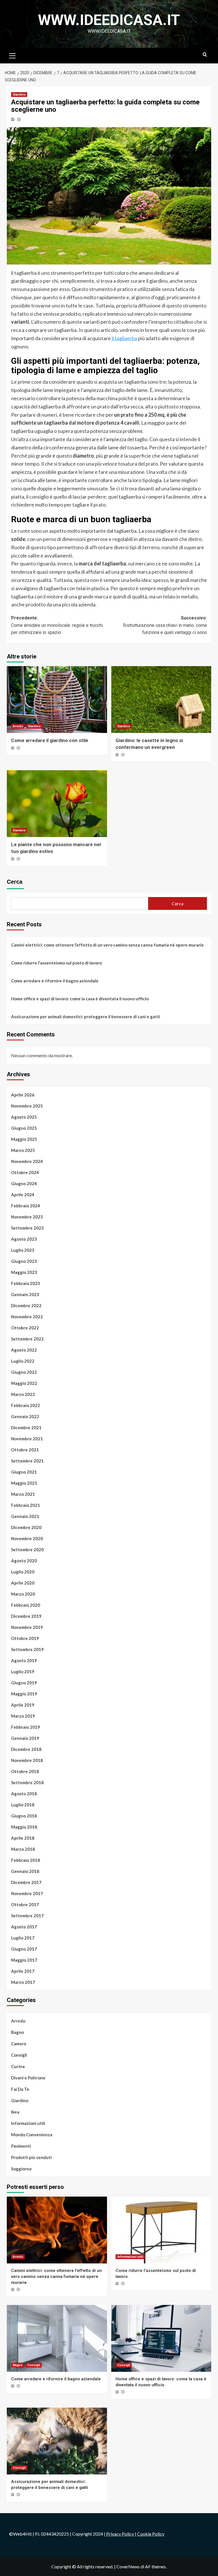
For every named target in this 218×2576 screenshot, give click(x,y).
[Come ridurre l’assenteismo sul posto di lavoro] (161, 2230)
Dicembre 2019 (26, 1616)
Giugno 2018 (24, 1816)
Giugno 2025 (24, 1128)
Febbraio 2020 (26, 1605)
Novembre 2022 (27, 1317)
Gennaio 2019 (25, 1738)
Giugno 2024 (24, 1183)
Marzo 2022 (23, 1394)
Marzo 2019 (23, 1716)
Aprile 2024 (23, 1195)
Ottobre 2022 (25, 1328)
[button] (12, 55)
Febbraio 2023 (26, 1283)
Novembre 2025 (27, 1106)
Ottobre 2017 (25, 1904)
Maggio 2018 (24, 1827)
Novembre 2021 (27, 1439)
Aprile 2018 (23, 1838)
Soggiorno (21, 2169)
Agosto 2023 (24, 1239)
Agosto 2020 (24, 1561)
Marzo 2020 (23, 1594)
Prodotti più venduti (31, 2157)
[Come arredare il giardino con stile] (57, 700)
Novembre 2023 (27, 1217)
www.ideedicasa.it (109, 20)
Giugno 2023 (24, 1261)
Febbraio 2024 (26, 1206)
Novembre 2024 (27, 1161)
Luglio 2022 (23, 1361)
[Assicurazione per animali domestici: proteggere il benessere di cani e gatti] (57, 2441)
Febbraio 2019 (26, 1727)
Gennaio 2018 (25, 1871)
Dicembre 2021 (26, 1428)
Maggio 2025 (24, 1139)
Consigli (19, 2055)
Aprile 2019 (23, 1705)
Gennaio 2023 (25, 1294)
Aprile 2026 (23, 1095)
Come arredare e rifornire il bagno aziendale (55, 981)
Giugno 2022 (24, 1372)
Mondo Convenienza (32, 2135)
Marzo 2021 (23, 1494)
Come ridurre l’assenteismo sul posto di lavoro (56, 963)
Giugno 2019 (24, 1683)
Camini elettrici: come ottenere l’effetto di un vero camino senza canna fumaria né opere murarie (107, 945)
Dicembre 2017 (26, 1882)
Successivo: (165, 625)
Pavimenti (21, 2146)
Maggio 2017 (24, 1960)
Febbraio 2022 (26, 1405)
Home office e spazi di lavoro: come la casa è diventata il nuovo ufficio (80, 999)
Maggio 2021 (24, 1483)
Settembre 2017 (27, 1916)
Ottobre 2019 (25, 1638)
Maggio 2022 (24, 1383)
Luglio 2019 (23, 1672)
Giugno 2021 (24, 1472)
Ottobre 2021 (25, 1450)
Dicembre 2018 (26, 1749)
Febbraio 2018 (26, 1860)
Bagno (17, 2032)
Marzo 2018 (23, 1849)
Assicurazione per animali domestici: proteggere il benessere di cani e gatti (86, 1017)
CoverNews (128, 2566)
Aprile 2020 (23, 1583)
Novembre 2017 (27, 1893)
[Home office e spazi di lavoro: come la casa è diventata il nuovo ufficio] (161, 2338)
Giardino (19, 95)
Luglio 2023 (23, 1250)
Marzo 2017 (23, 1982)
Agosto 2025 (24, 1117)
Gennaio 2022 (25, 1416)
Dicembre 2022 (26, 1305)
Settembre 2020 (27, 1550)
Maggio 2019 (24, 1694)
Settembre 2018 (27, 1782)
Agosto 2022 (24, 1350)
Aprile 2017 (23, 1971)
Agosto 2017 (24, 1927)
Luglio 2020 (23, 1572)
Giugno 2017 (24, 1949)
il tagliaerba (124, 338)
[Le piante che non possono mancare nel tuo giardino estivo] (57, 804)
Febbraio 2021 (26, 1505)
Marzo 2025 (23, 1150)
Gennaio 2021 (25, 1516)
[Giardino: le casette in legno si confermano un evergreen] (161, 700)
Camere (19, 2044)
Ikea (15, 2112)
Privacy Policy (120, 2534)
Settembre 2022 (27, 1339)
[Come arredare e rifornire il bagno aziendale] (57, 2338)
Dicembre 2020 (26, 1527)
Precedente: (57, 625)
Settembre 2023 (27, 1228)
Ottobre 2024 (25, 1172)
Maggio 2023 (24, 1272)
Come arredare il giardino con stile (50, 740)
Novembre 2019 (27, 1627)
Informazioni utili (28, 2123)
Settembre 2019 (27, 1649)
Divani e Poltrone (28, 2078)
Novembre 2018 (27, 1760)
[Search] (205, 55)
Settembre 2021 (27, 1461)
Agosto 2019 (24, 1660)
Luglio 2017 (23, 1938)
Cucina (18, 2066)
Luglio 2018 (23, 1805)
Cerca (15, 882)
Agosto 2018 (24, 1794)
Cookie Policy (151, 2534)
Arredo (18, 726)
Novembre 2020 (27, 1538)
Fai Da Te (20, 2089)
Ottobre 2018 (25, 1771)
